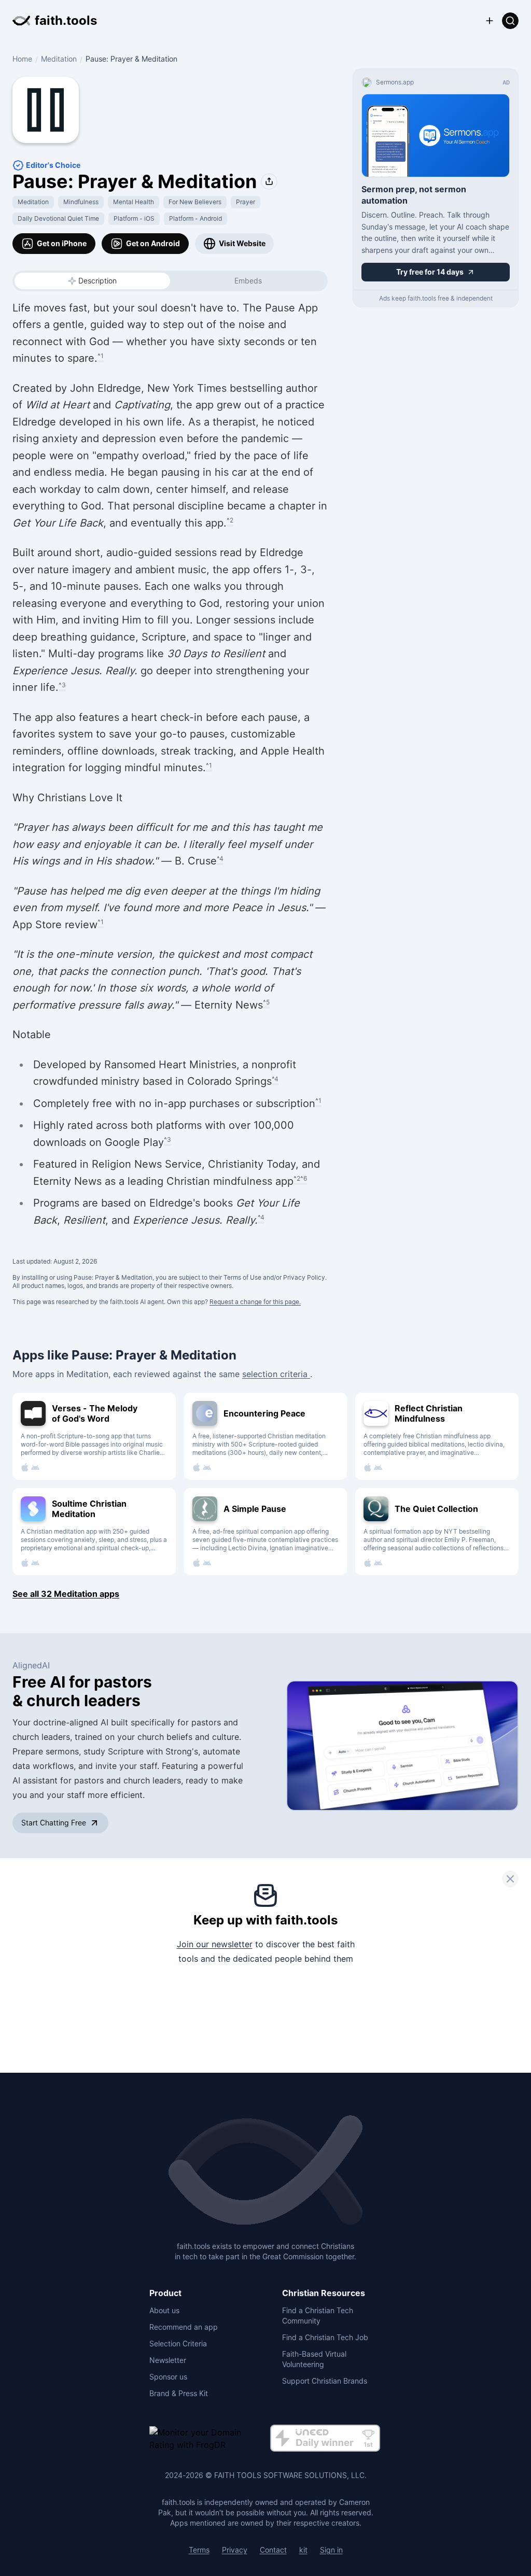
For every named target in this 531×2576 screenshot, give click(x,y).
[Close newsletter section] (510, 1879)
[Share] (269, 181)
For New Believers (195, 202)
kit (303, 2550)
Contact (273, 2550)
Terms (199, 2550)
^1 (101, 356)
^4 (220, 859)
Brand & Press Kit (179, 2393)
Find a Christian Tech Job (325, 2337)
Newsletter (168, 2360)
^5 (266, 1002)
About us (164, 2310)
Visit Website (242, 243)
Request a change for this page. (255, 1302)
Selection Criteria (178, 2344)
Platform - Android (195, 218)
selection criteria (276, 1374)
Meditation (59, 59)
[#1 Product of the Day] (325, 2439)
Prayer (246, 202)
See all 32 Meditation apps (66, 1594)
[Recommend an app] (490, 21)
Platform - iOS (134, 218)
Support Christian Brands (325, 2381)
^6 (304, 1178)
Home (22, 59)
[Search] (510, 21)
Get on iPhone (62, 243)
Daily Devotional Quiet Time (58, 218)
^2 (230, 520)
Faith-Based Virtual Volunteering (314, 2359)
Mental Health (134, 202)
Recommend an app (184, 2327)
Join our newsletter (215, 1944)
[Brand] (265, 2171)
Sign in (331, 2550)
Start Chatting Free (54, 1823)
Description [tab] (97, 281)
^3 (62, 685)
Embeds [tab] (248, 281)
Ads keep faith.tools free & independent (436, 298)
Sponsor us (168, 2377)
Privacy (235, 2550)
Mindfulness (81, 202)
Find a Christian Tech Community (318, 2316)
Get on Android (153, 243)
